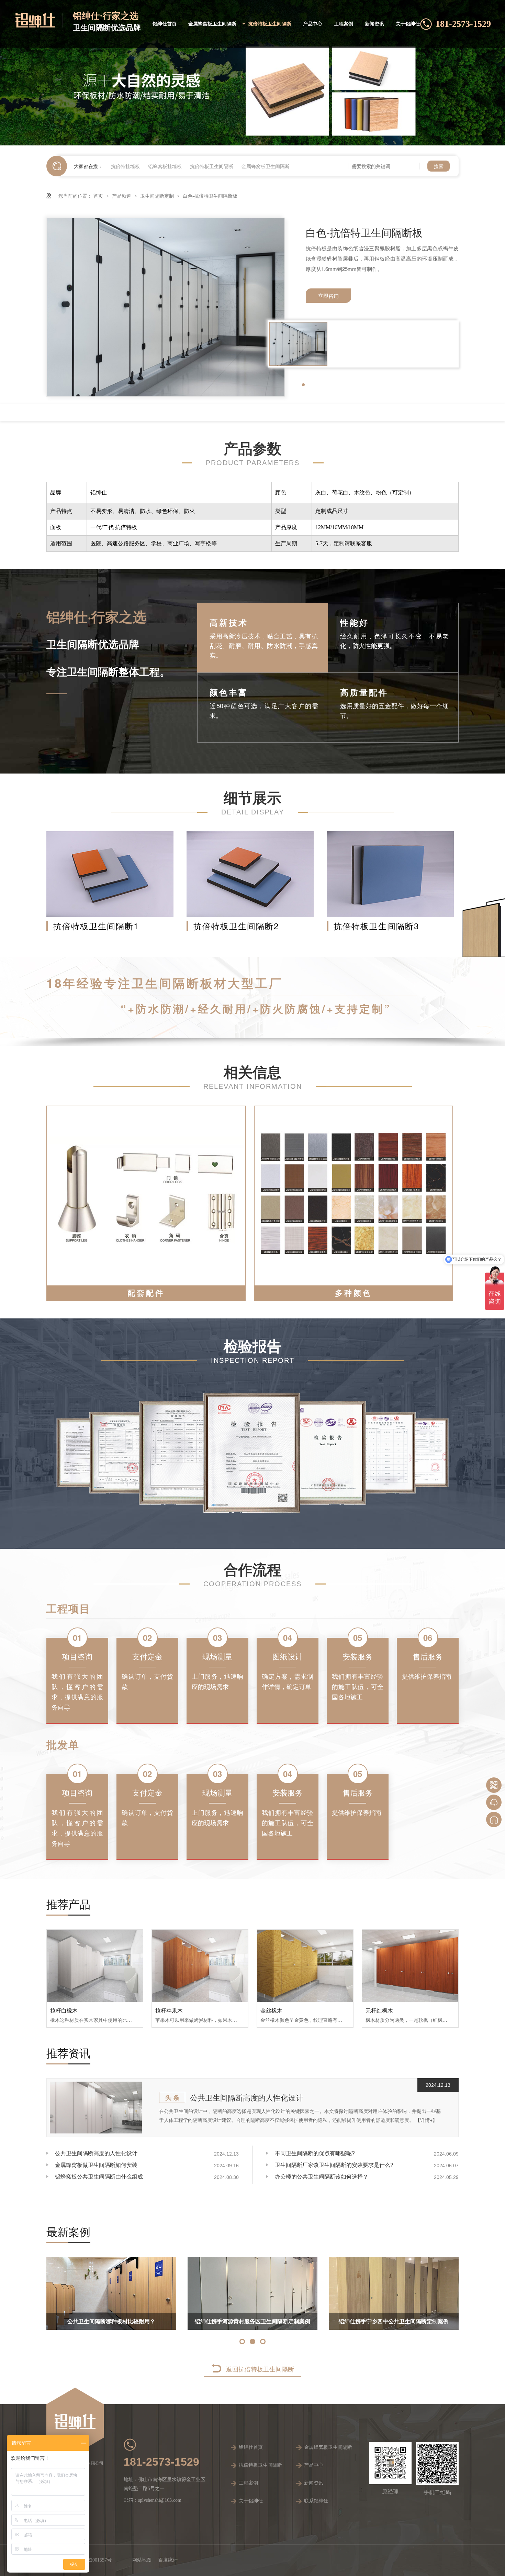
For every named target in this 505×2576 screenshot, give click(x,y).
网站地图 (142, 2560)
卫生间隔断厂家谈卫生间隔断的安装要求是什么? (334, 2165)
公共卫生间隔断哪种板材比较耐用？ (282, 2321)
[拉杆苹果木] (200, 1966)
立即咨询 (328, 295)
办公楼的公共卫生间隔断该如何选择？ (322, 2176)
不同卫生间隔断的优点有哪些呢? (315, 2153)
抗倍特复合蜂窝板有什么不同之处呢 (153, 2321)
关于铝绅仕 (408, 24)
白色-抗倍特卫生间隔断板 (210, 196)
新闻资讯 (374, 24)
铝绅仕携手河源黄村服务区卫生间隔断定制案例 (424, 2321)
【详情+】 (426, 2120)
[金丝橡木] (305, 1966)
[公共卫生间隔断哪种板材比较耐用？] (282, 2293)
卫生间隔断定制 (158, 196)
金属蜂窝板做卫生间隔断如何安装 (96, 2165)
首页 (99, 196)
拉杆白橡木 (64, 2010)
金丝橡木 (271, 2010)
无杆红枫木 (379, 2010)
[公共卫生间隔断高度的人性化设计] (96, 2108)
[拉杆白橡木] (95, 1966)
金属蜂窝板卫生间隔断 (212, 24)
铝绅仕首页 (165, 24)
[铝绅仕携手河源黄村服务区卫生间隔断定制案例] (424, 2293)
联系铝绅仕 (316, 2501)
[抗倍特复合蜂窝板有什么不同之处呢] (153, 2294)
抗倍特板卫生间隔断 (270, 24)
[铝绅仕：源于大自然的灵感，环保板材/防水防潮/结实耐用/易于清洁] (252, 73)
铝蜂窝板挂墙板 (165, 166)
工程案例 (344, 24)
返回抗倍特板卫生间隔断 (260, 2369)
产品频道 (122, 196)
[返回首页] (494, 1819)
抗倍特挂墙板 (125, 166)
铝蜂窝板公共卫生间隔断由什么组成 (99, 2176)
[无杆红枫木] (410, 1966)
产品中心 (313, 24)
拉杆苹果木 (169, 2010)
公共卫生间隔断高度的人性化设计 (247, 2097)
